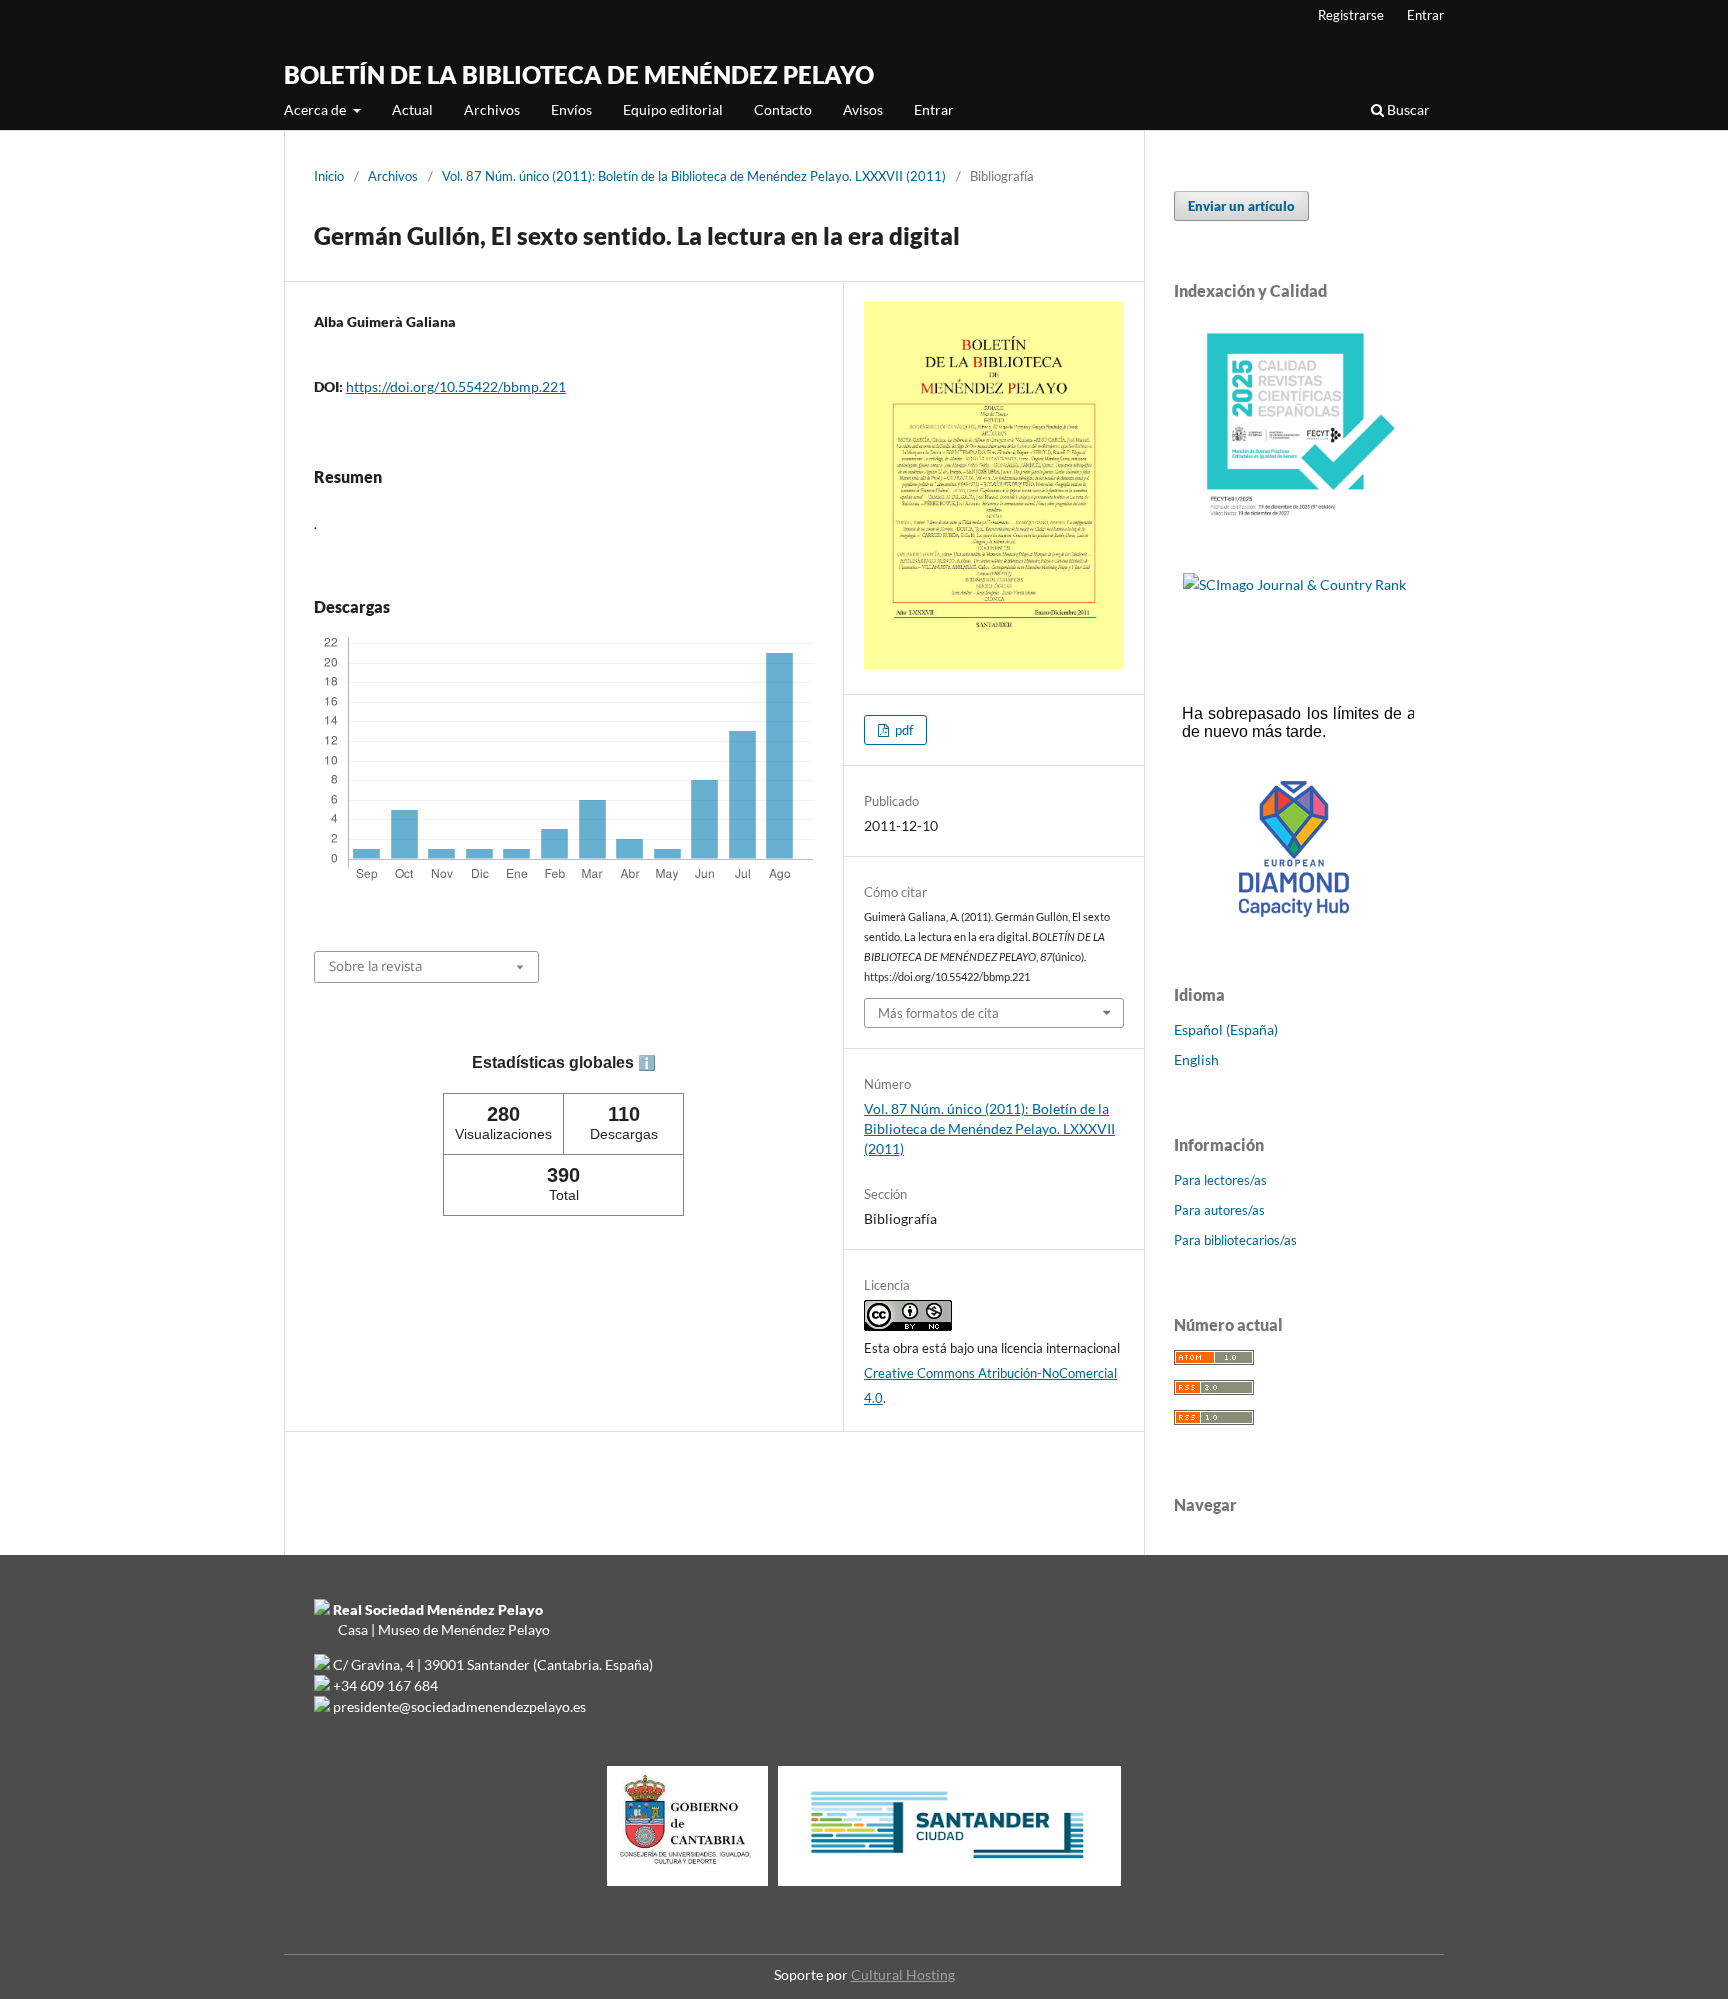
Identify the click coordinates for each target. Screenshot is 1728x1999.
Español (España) (1226, 1029)
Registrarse (1351, 15)
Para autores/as (1219, 1210)
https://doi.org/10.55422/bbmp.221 (456, 386)
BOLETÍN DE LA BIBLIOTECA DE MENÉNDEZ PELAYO (579, 74)
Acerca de (316, 109)
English (1196, 1059)
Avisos (863, 109)
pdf (902, 730)
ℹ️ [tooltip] (647, 1063)
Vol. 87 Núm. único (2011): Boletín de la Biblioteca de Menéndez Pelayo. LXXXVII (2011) (694, 176)
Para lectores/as (1220, 1180)
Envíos (571, 109)
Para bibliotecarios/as (1235, 1240)
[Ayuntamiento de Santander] (949, 1885)
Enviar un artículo (1241, 206)
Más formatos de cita (938, 1013)
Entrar (934, 109)
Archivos (492, 109)
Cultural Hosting (903, 1974)
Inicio (329, 176)
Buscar (1407, 109)
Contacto (783, 109)
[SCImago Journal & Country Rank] (1294, 584)
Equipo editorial (673, 109)
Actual (412, 109)
